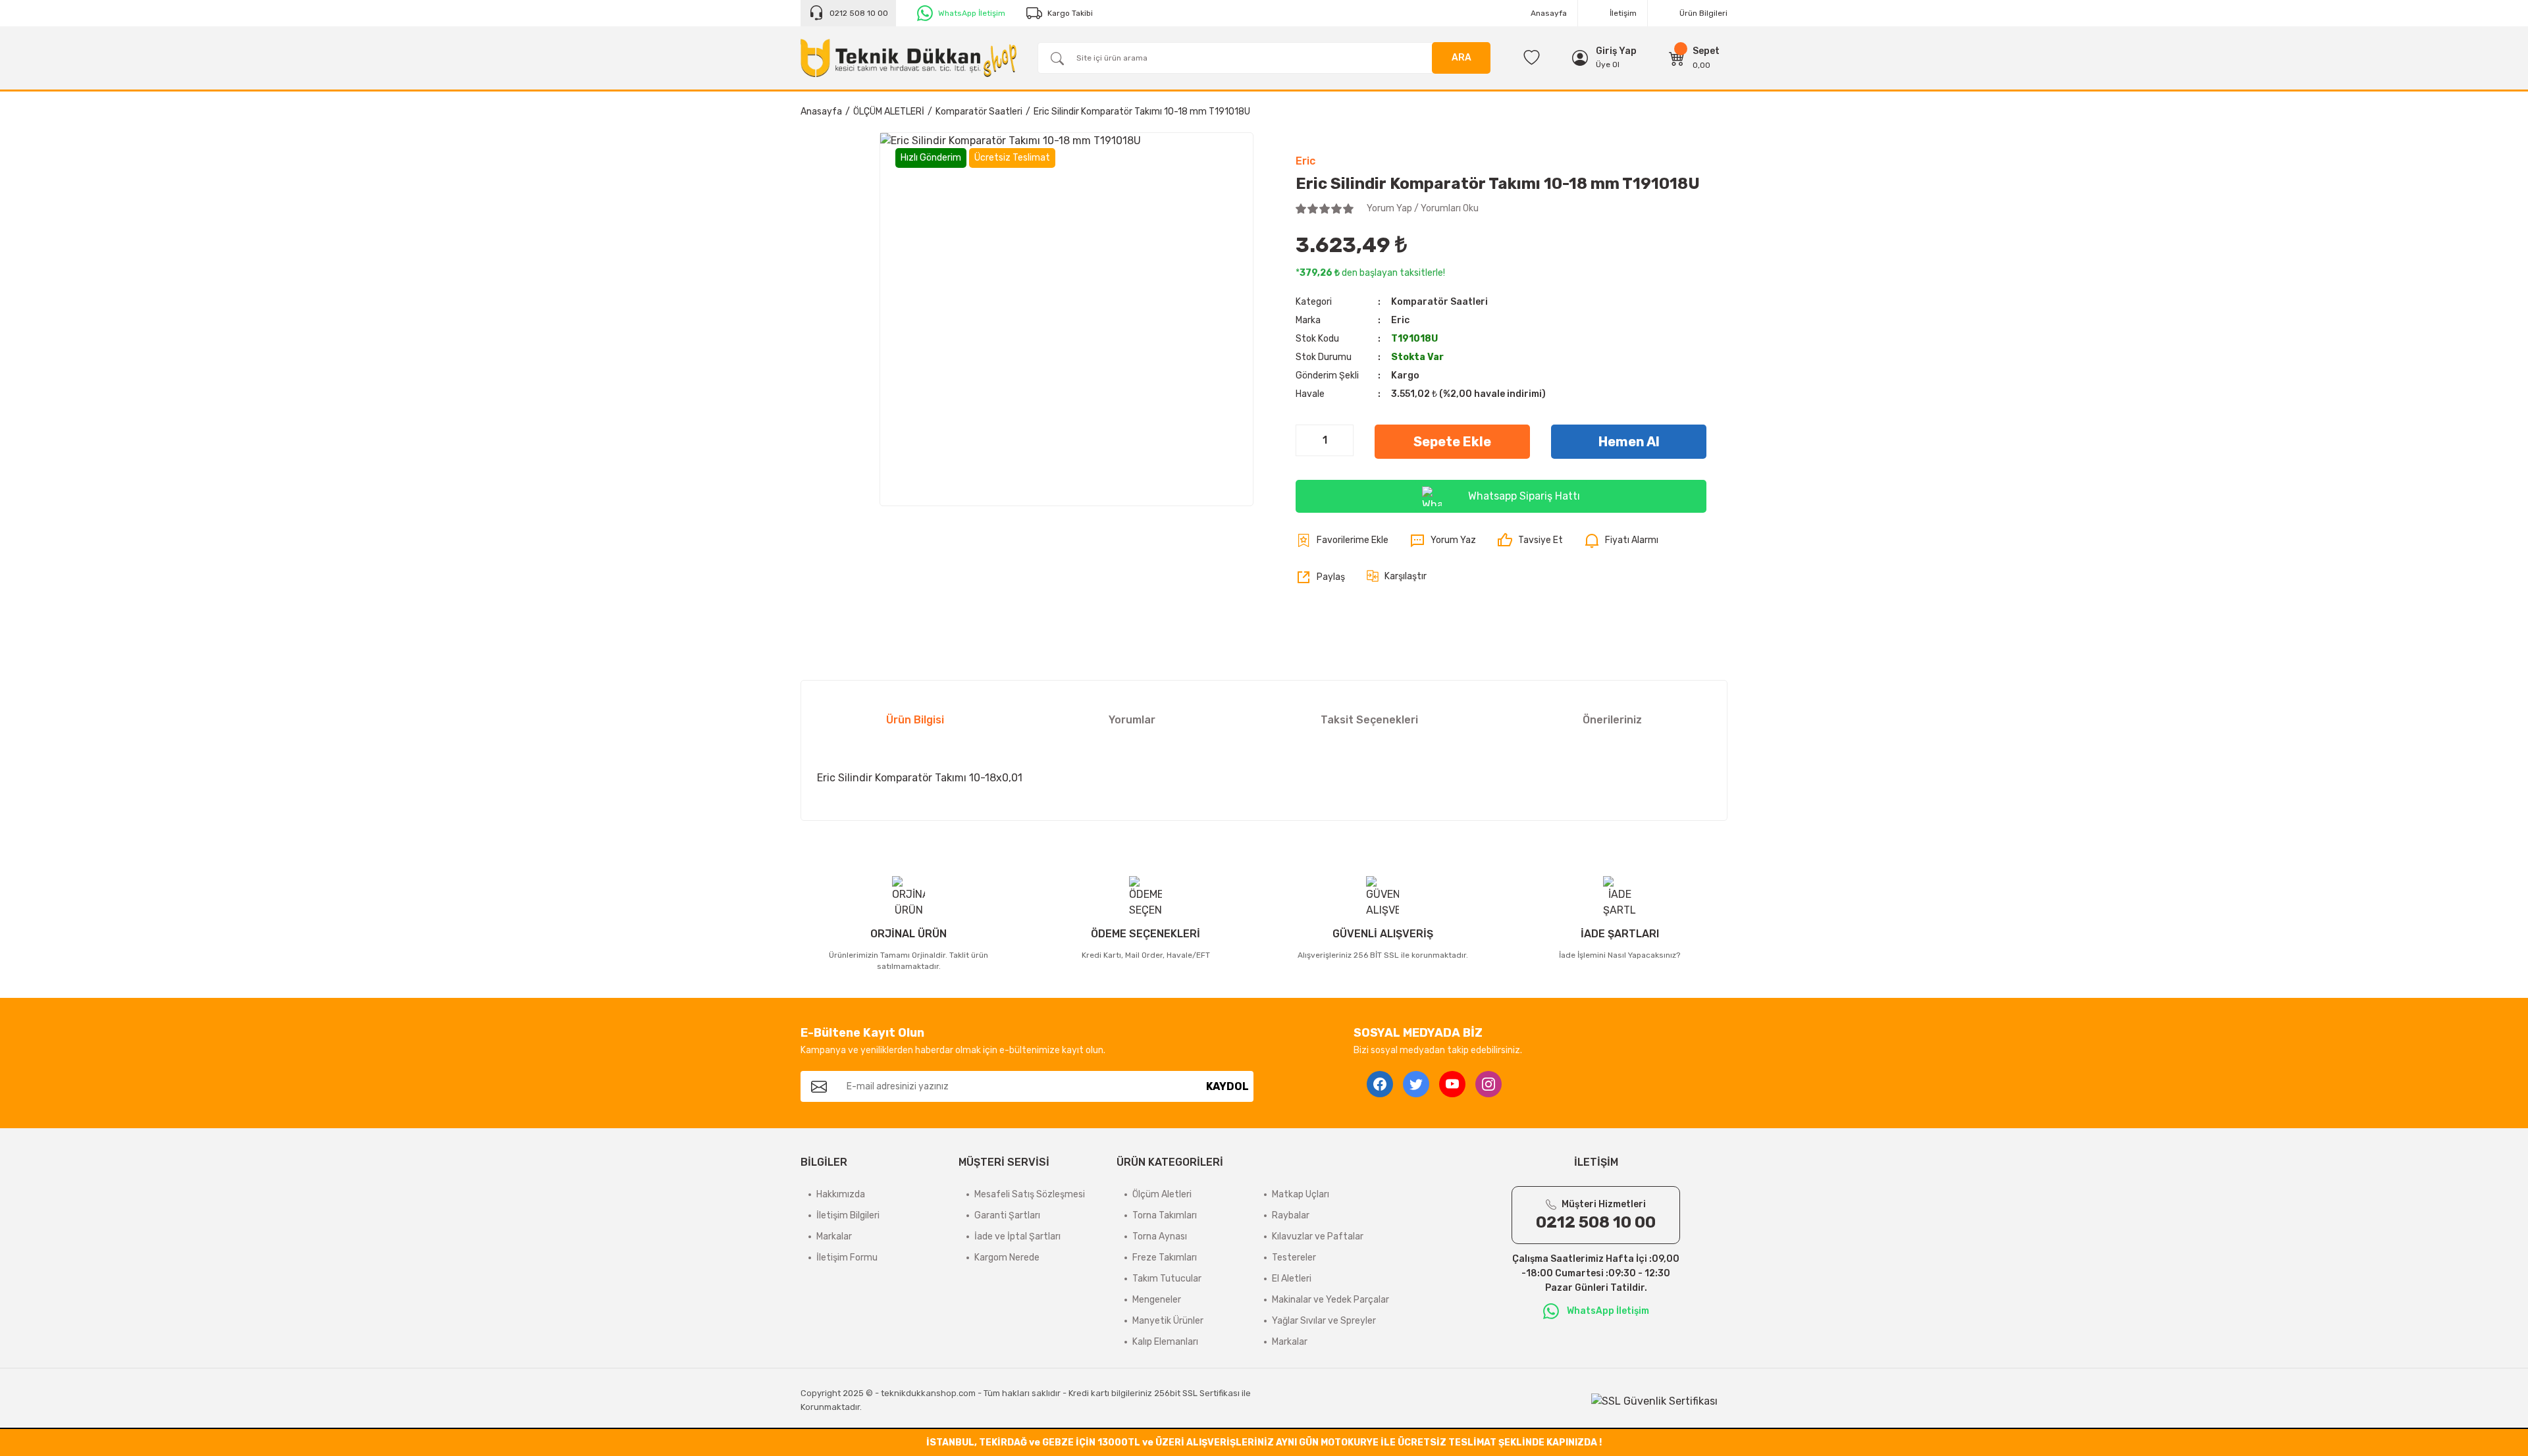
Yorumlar (1132, 720)
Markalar (834, 1236)
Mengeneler (1157, 1300)
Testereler (1294, 1258)
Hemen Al (1629, 442)
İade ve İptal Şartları (1017, 1236)
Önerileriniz (1612, 720)
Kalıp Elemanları (1165, 1342)
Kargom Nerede (1007, 1258)
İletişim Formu (847, 1258)
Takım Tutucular (1167, 1279)
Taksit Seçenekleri (1369, 720)
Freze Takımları (1165, 1258)
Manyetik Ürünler (1168, 1321)
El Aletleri (1292, 1279)
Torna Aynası (1160, 1236)
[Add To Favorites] (1342, 540)
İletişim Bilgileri (848, 1215)
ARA (1461, 58)
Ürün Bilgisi (915, 720)
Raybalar (1291, 1215)
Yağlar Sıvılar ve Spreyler (1324, 1321)
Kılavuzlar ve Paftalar (1318, 1236)
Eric (1305, 161)
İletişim (1623, 13)
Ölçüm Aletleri (1162, 1194)
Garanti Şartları (1007, 1215)
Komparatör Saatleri (1439, 302)
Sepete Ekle (1452, 442)
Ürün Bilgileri (1703, 13)
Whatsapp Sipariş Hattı (1524, 496)
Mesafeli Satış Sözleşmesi (1030, 1194)
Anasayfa (1549, 13)
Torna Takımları (1165, 1215)
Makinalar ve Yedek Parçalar (1330, 1300)
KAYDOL (1227, 1086)
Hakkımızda (841, 1194)
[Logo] (908, 58)
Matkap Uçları (1301, 1194)
